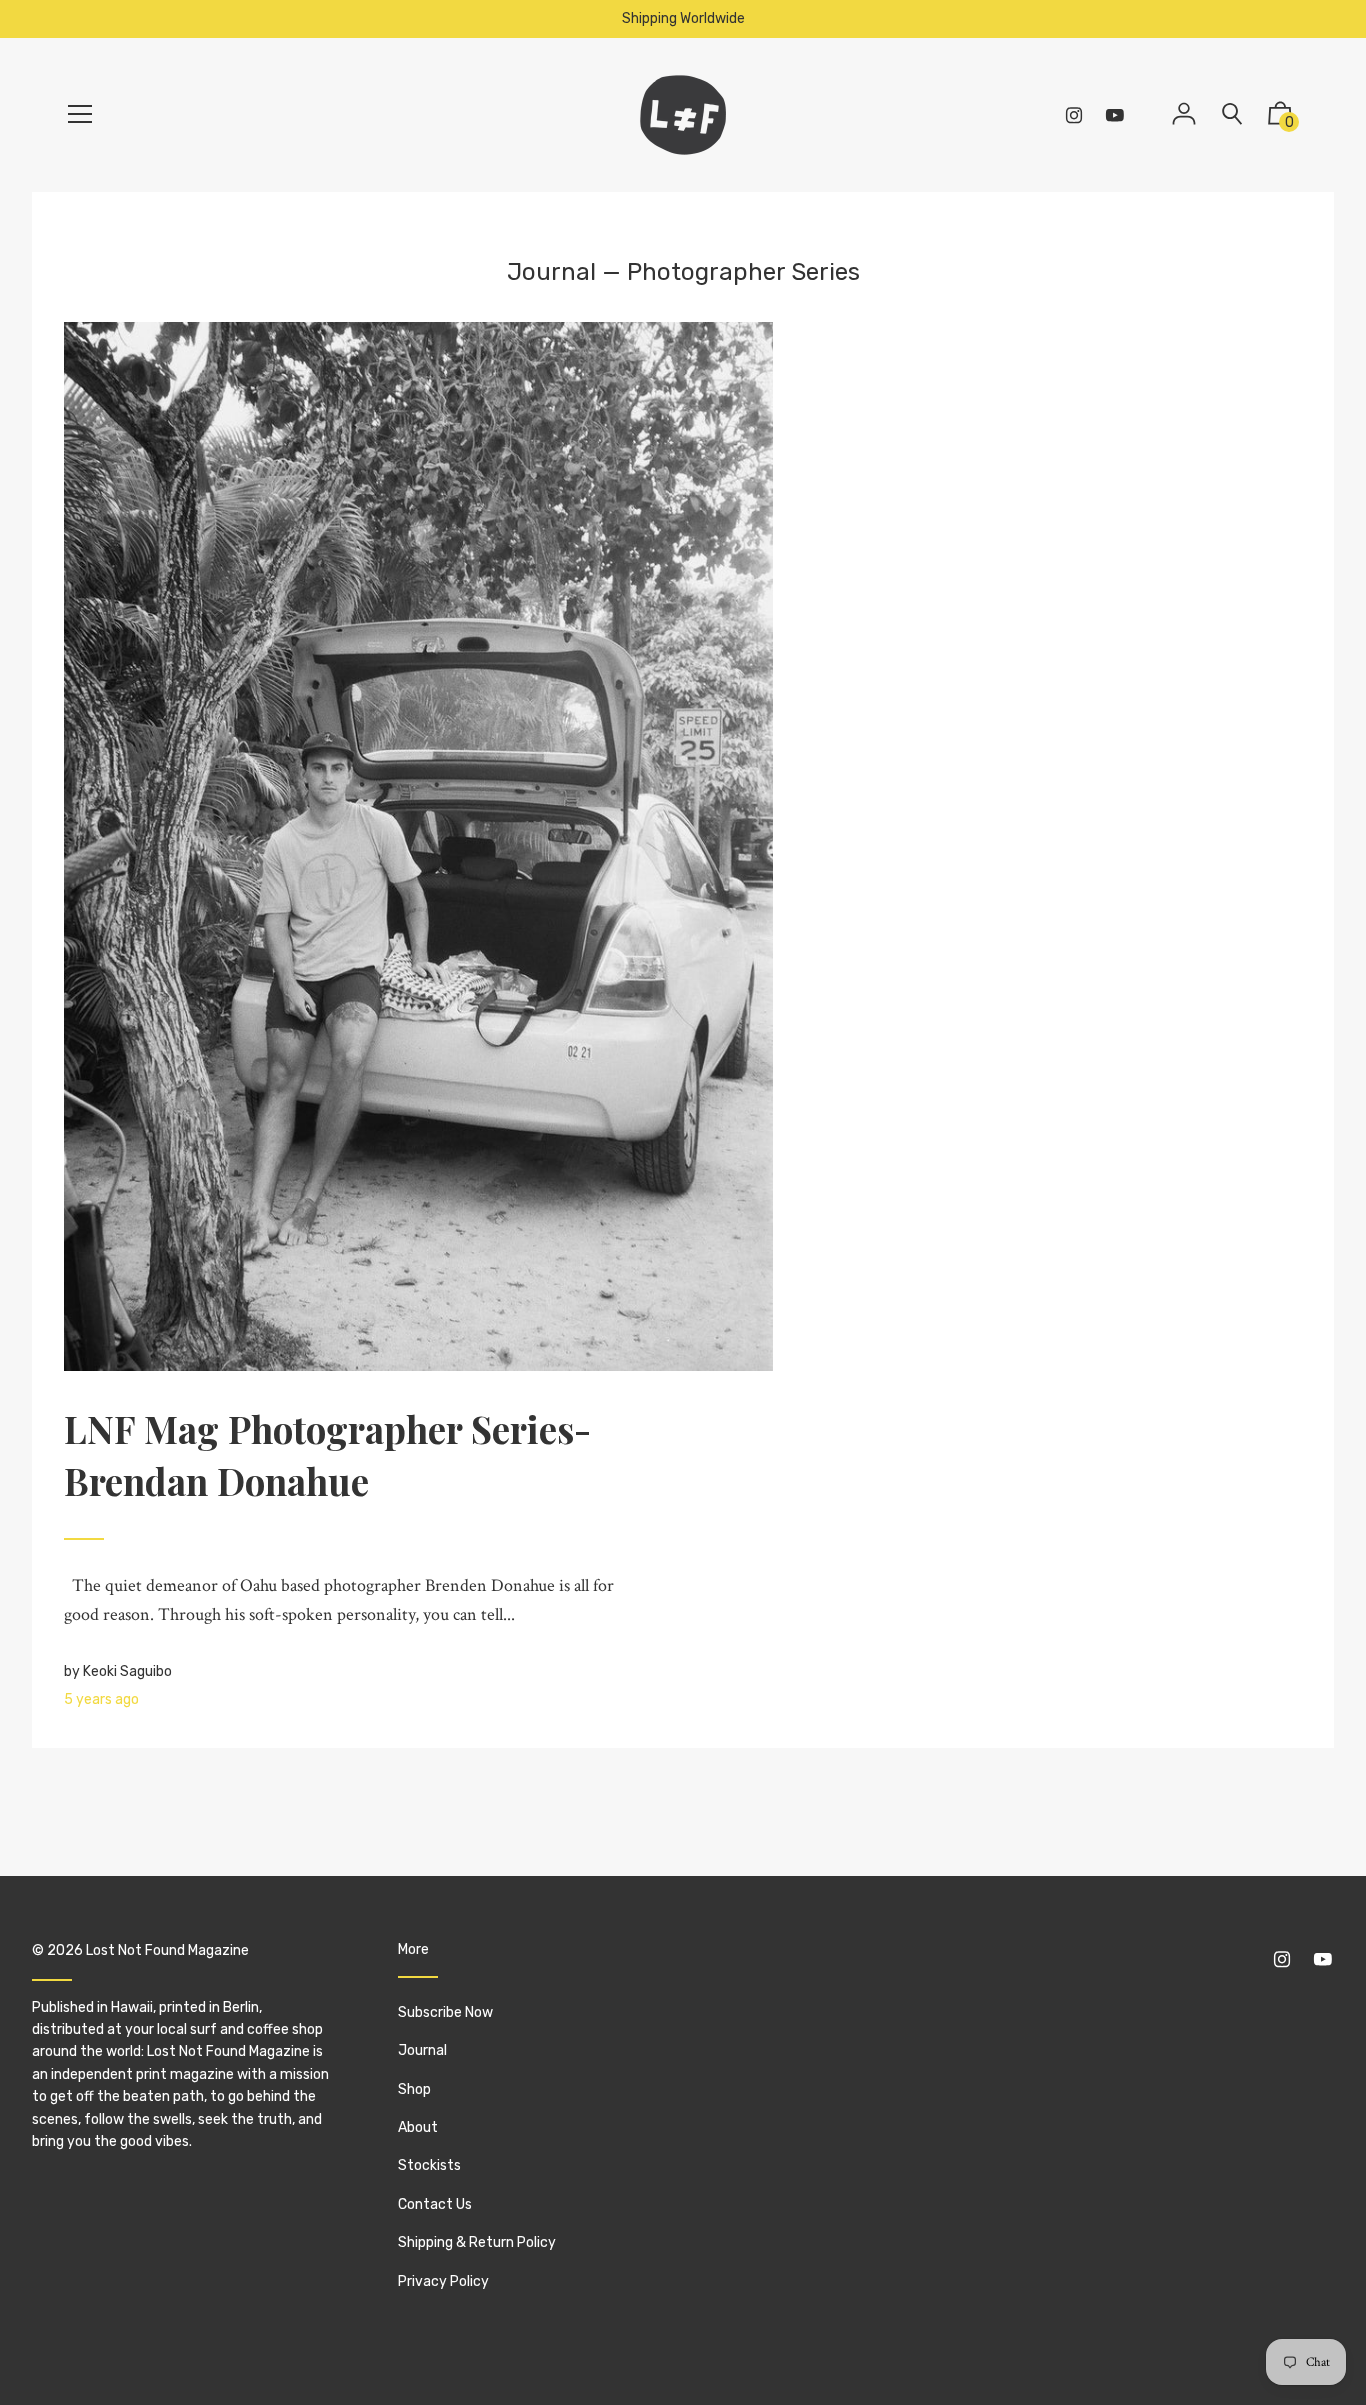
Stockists (429, 2165)
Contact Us (435, 2204)
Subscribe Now (445, 2012)
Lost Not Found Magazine (167, 1950)
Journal (551, 272)
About (418, 2127)
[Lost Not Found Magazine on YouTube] (1115, 115)
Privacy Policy (443, 2281)
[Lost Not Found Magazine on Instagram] (1074, 115)
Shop (414, 2089)
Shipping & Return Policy (477, 2242)
